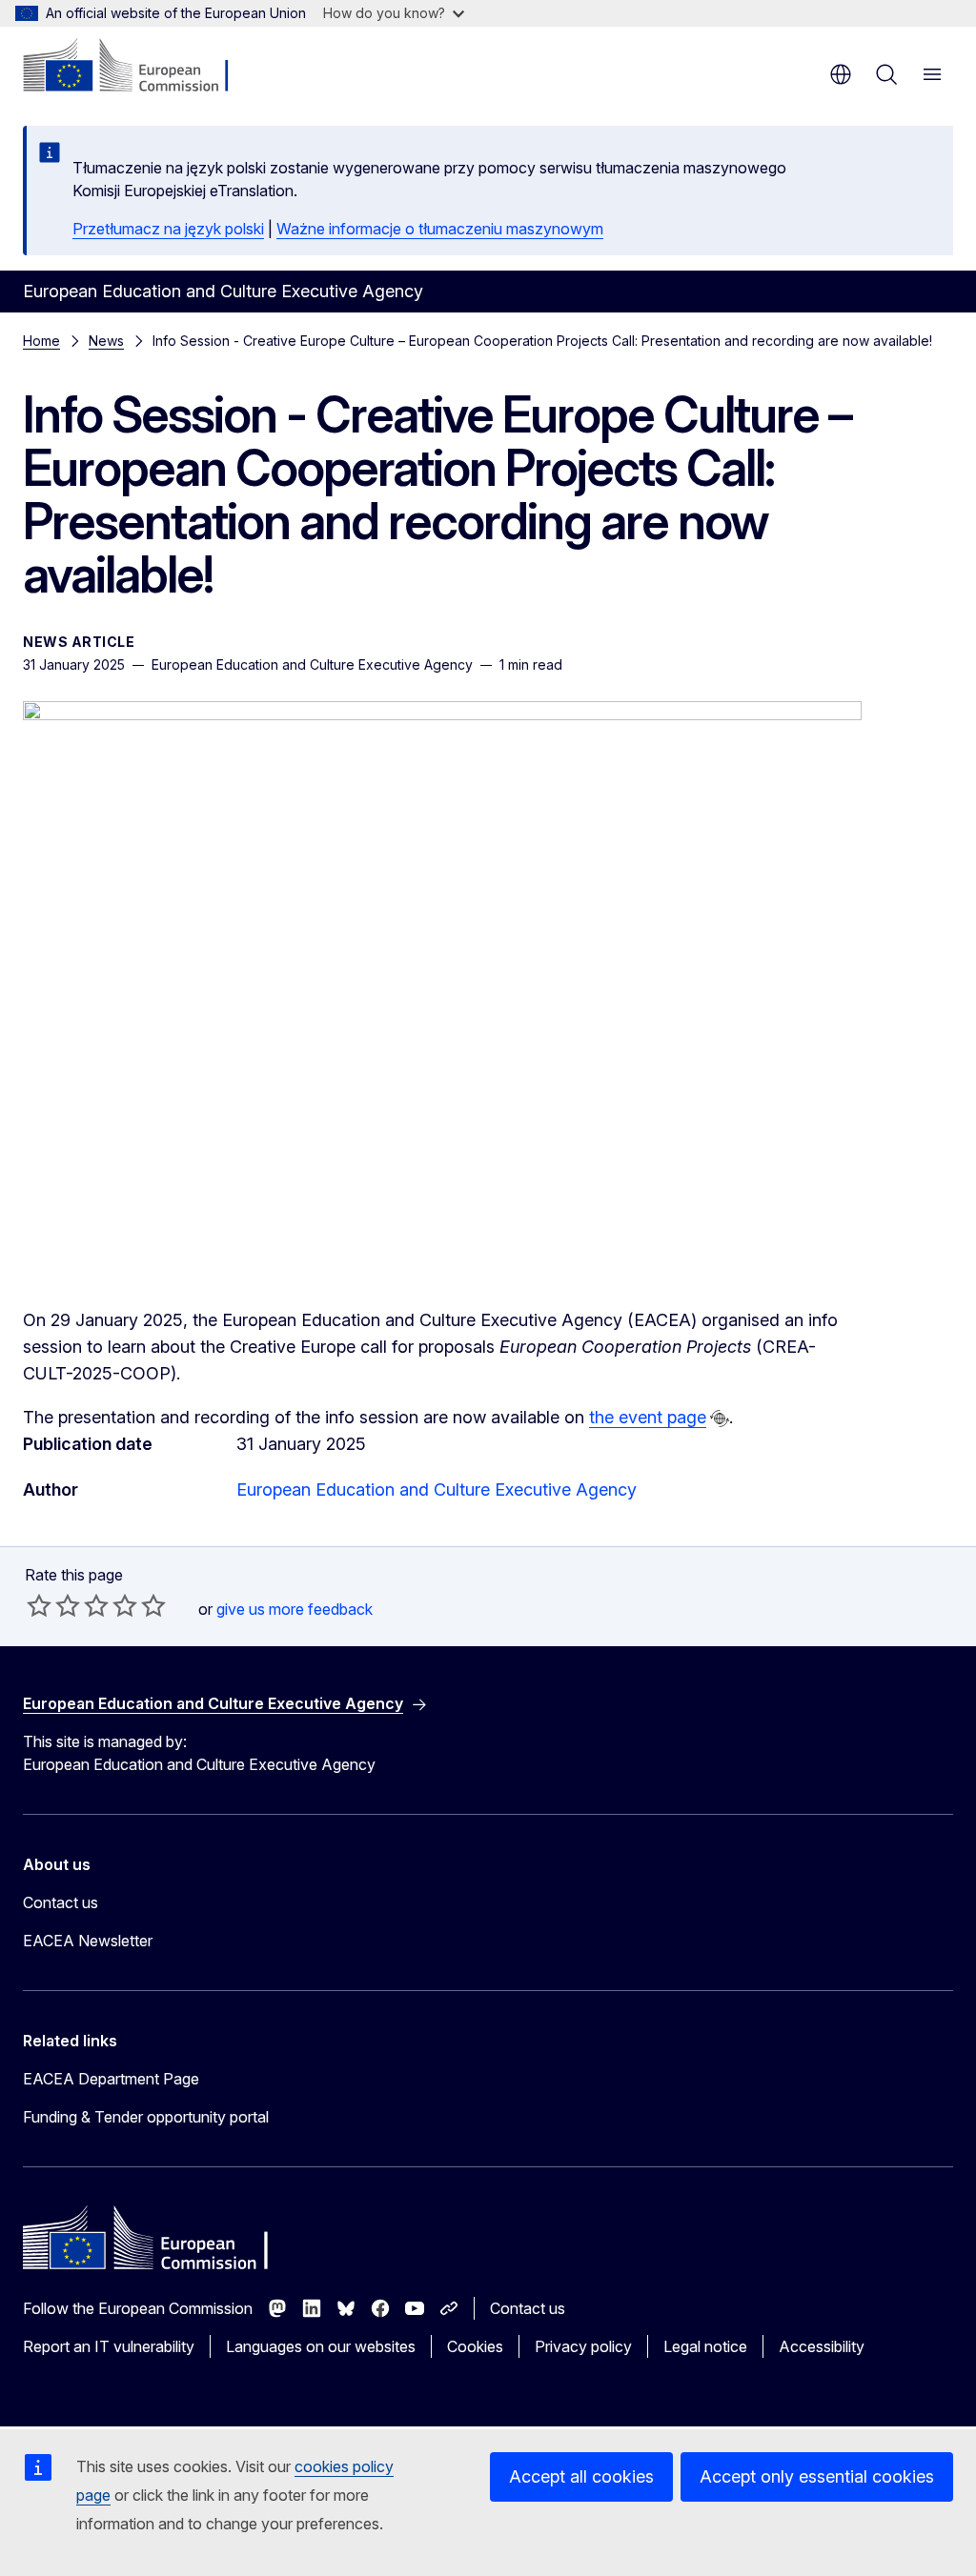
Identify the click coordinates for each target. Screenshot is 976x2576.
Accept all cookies (581, 2476)
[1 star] (39, 1605)
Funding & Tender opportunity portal (146, 2117)
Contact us (61, 1902)
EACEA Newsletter (88, 1941)
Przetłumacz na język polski (168, 229)
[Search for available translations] (720, 1419)
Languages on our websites (321, 2346)
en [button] (841, 74)
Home (41, 341)
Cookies (475, 2346)
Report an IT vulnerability (109, 2346)
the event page (648, 1417)
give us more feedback (295, 1609)
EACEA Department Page (111, 2079)
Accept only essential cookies (817, 2476)
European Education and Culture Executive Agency (437, 1489)
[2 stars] (53, 1605)
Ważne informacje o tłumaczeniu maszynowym (440, 229)
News (106, 341)
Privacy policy (583, 2346)
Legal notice (705, 2346)
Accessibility (822, 2346)
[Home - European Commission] (139, 67)
